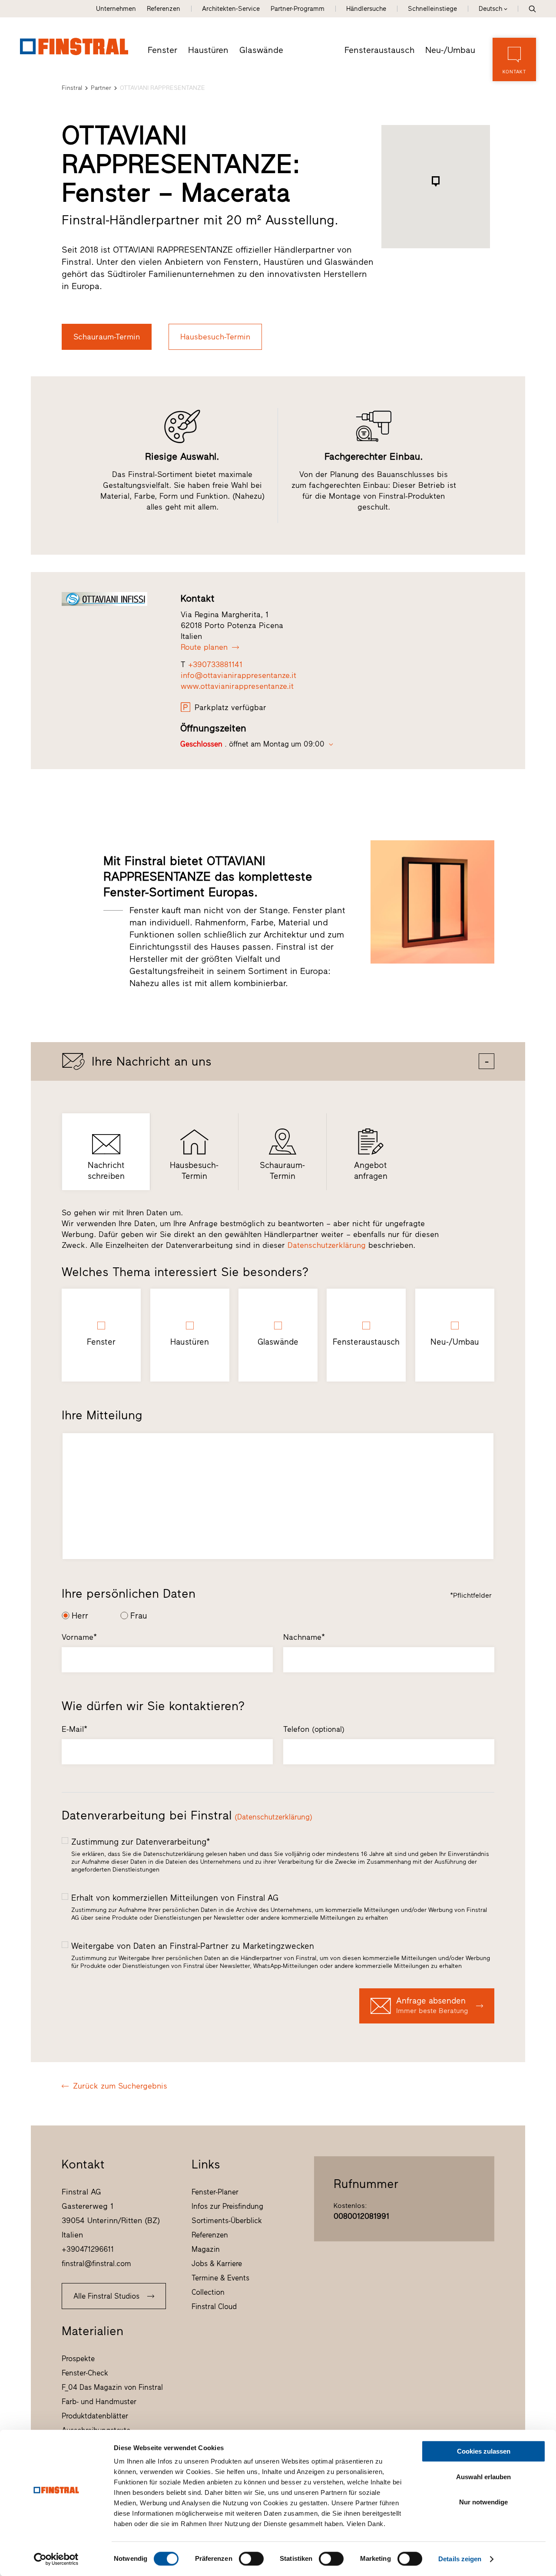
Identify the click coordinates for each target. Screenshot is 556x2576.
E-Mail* (74, 1729)
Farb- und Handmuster (99, 2402)
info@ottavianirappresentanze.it (238, 675)
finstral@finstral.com (96, 2263)
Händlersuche (366, 9)
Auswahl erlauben (483, 2477)
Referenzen (164, 9)
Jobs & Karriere (217, 2263)
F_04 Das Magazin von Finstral (112, 2387)
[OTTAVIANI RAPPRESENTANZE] (113, 599)
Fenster (162, 50)
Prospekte (78, 2359)
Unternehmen (116, 9)
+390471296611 (88, 2249)
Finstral (72, 88)
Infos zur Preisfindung (227, 2206)
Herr (80, 1616)
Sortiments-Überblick (227, 2221)
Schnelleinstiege (432, 9)
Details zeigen (460, 2559)
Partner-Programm (298, 9)
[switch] (251, 2559)
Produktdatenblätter (95, 2416)
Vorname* (79, 1637)
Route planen (204, 647)
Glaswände (261, 50)
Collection (208, 2292)
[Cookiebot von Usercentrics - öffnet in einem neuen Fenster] (56, 2559)
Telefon (314, 1729)
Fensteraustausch (379, 50)
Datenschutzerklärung (327, 1245)
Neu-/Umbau (450, 50)
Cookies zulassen (484, 2451)
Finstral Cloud (214, 2306)
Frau (139, 1616)
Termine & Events (220, 2278)
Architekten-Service (231, 9)
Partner (101, 88)
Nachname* (304, 1637)
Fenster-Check (85, 2373)
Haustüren (208, 50)
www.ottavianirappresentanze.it (237, 686)
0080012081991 (361, 2216)
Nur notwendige (483, 2502)
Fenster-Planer (215, 2192)
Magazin (206, 2249)
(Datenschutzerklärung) (273, 1817)
